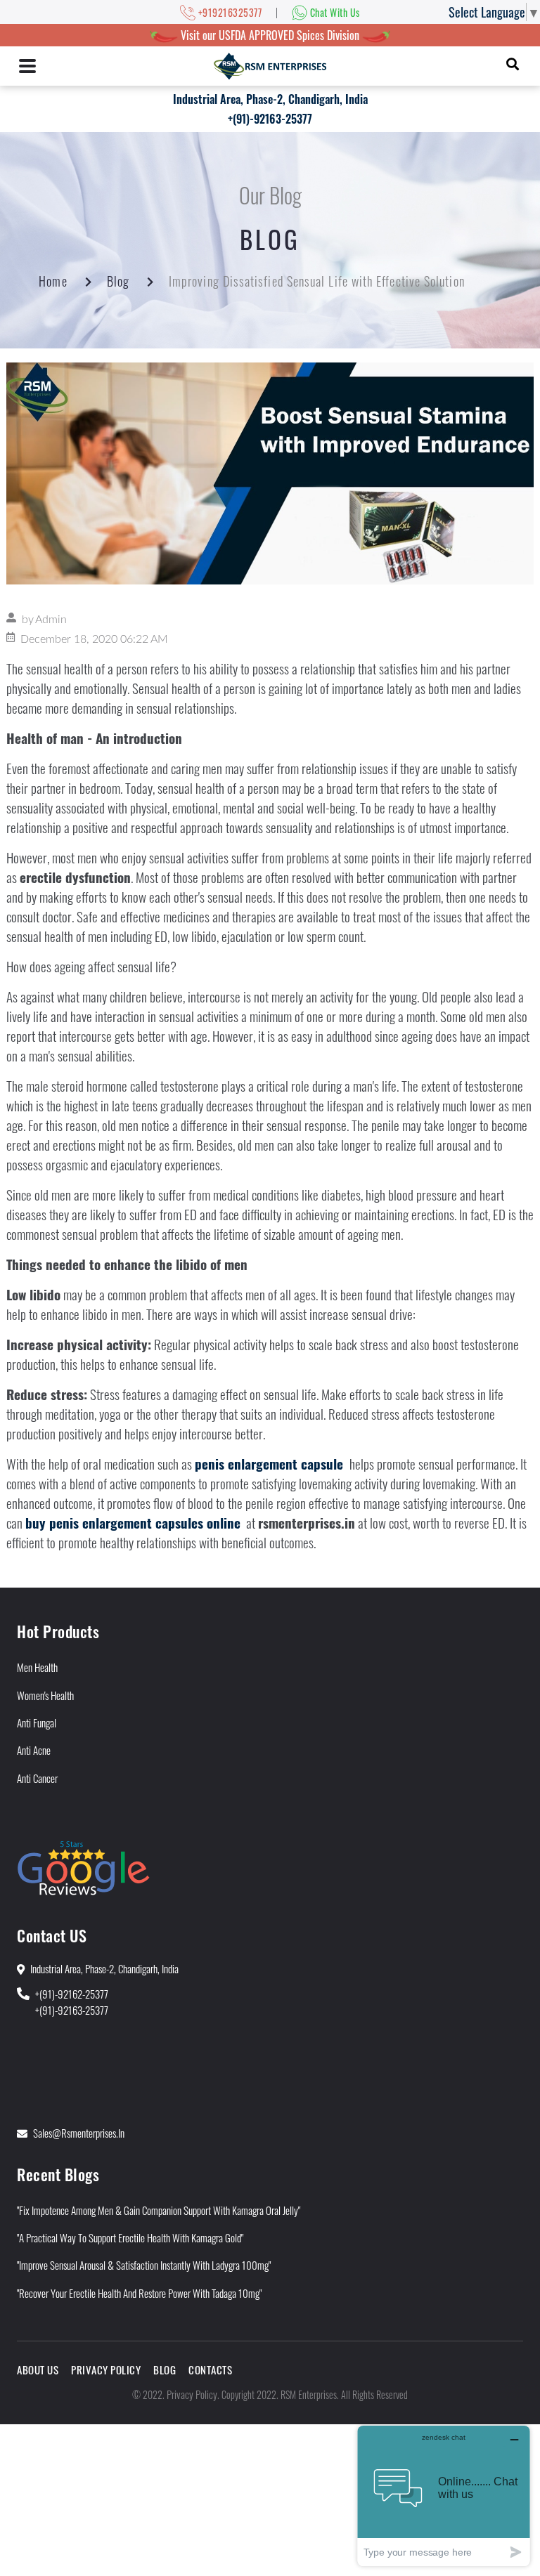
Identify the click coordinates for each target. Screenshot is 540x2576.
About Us (38, 2369)
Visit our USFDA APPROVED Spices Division (270, 35)
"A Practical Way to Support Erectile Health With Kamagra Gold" (130, 2237)
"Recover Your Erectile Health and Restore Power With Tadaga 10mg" (139, 2293)
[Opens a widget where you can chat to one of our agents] (444, 2496)
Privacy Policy (106, 2369)
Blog (118, 281)
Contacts (210, 2369)
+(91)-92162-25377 (72, 1994)
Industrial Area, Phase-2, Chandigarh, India (270, 99)
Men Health (37, 1667)
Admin (51, 620)
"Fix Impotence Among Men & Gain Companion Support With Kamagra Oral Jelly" (159, 2210)
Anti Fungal (37, 1722)
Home (53, 281)
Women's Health (45, 1695)
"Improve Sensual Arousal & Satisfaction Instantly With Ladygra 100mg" (144, 2265)
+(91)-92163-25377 (270, 119)
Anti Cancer (37, 1778)
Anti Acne (34, 1750)
